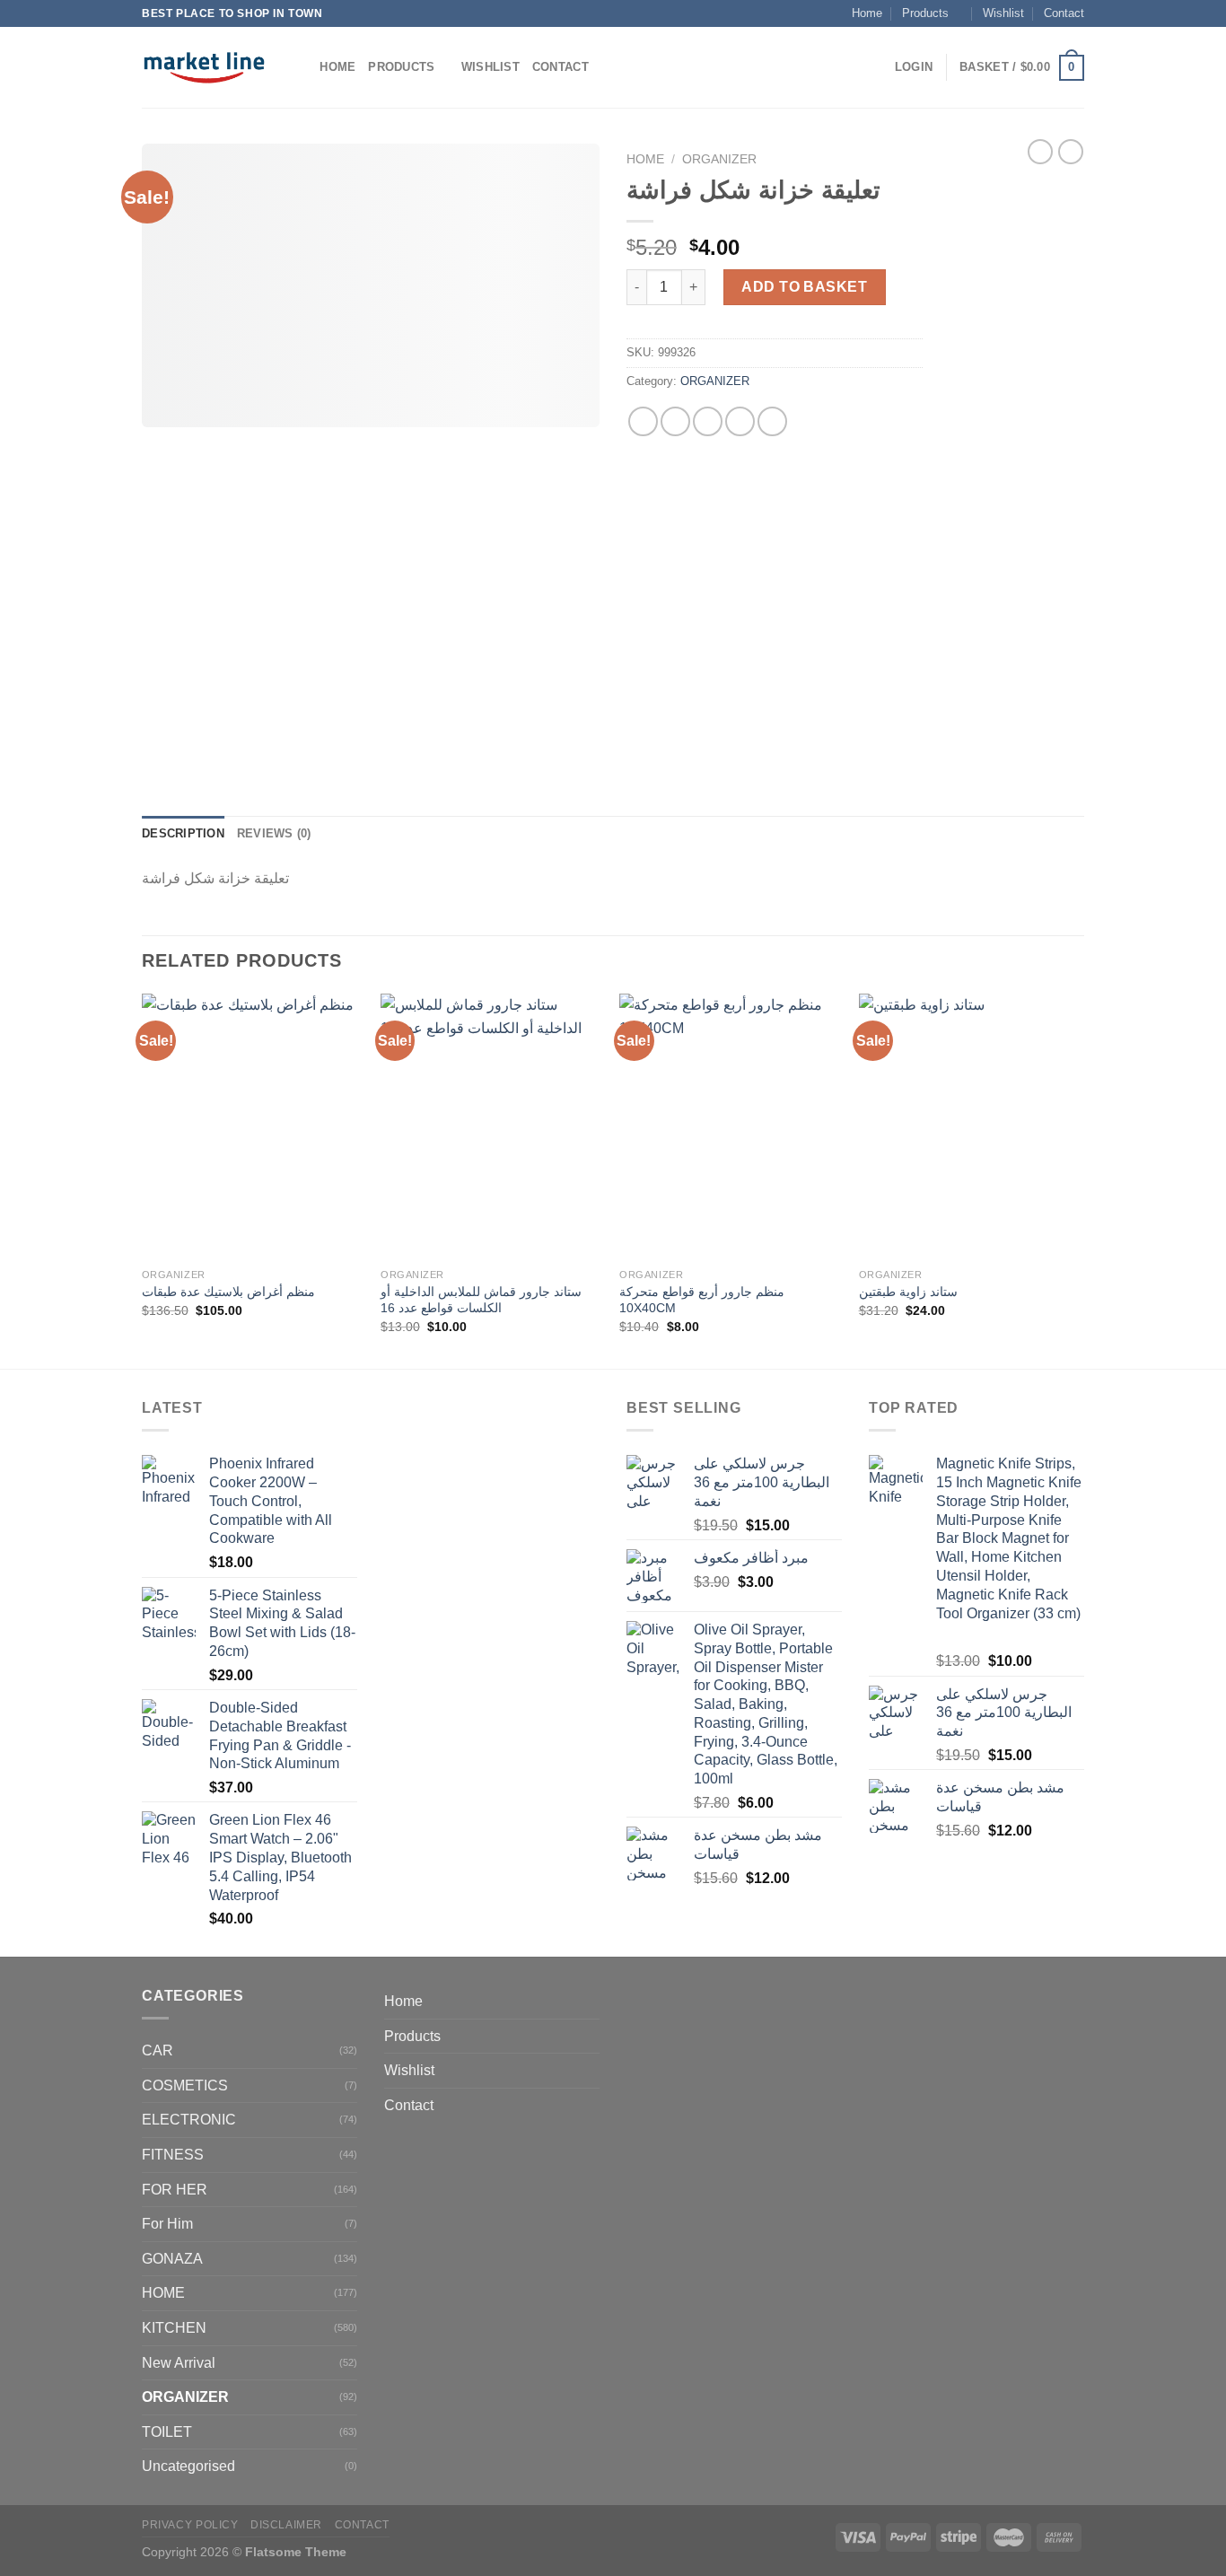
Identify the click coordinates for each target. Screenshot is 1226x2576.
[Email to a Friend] (708, 421)
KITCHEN (174, 2328)
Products (925, 13)
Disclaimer (286, 2525)
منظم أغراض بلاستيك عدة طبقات (228, 1292)
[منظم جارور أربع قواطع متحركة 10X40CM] (730, 1126)
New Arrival (179, 2363)
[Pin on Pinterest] (740, 421)
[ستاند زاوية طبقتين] (970, 1126)
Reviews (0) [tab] (274, 833)
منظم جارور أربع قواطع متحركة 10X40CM (702, 1300)
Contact (1064, 13)
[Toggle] (592, 2036)
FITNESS (173, 2155)
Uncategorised (188, 2466)
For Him (167, 2224)
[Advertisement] (1017, 465)
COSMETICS (185, 2085)
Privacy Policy (190, 2525)
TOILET (167, 2432)
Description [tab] (183, 833)
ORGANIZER (719, 159)
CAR (158, 2050)
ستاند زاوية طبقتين (908, 1292)
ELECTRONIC (189, 2120)
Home (867, 13)
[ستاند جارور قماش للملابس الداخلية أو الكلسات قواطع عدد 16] (491, 1126)
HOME (163, 2293)
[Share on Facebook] (643, 421)
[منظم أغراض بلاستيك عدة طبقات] (253, 1126)
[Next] (1079, 1179)
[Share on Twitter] (675, 421)
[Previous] (143, 1179)
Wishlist (1003, 13)
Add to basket (804, 287)
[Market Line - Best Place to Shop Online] (204, 67)
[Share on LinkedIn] (772, 421)
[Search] (300, 67)
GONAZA (172, 2259)
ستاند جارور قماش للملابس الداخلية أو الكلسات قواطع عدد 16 (481, 1300)
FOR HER (175, 2190)
